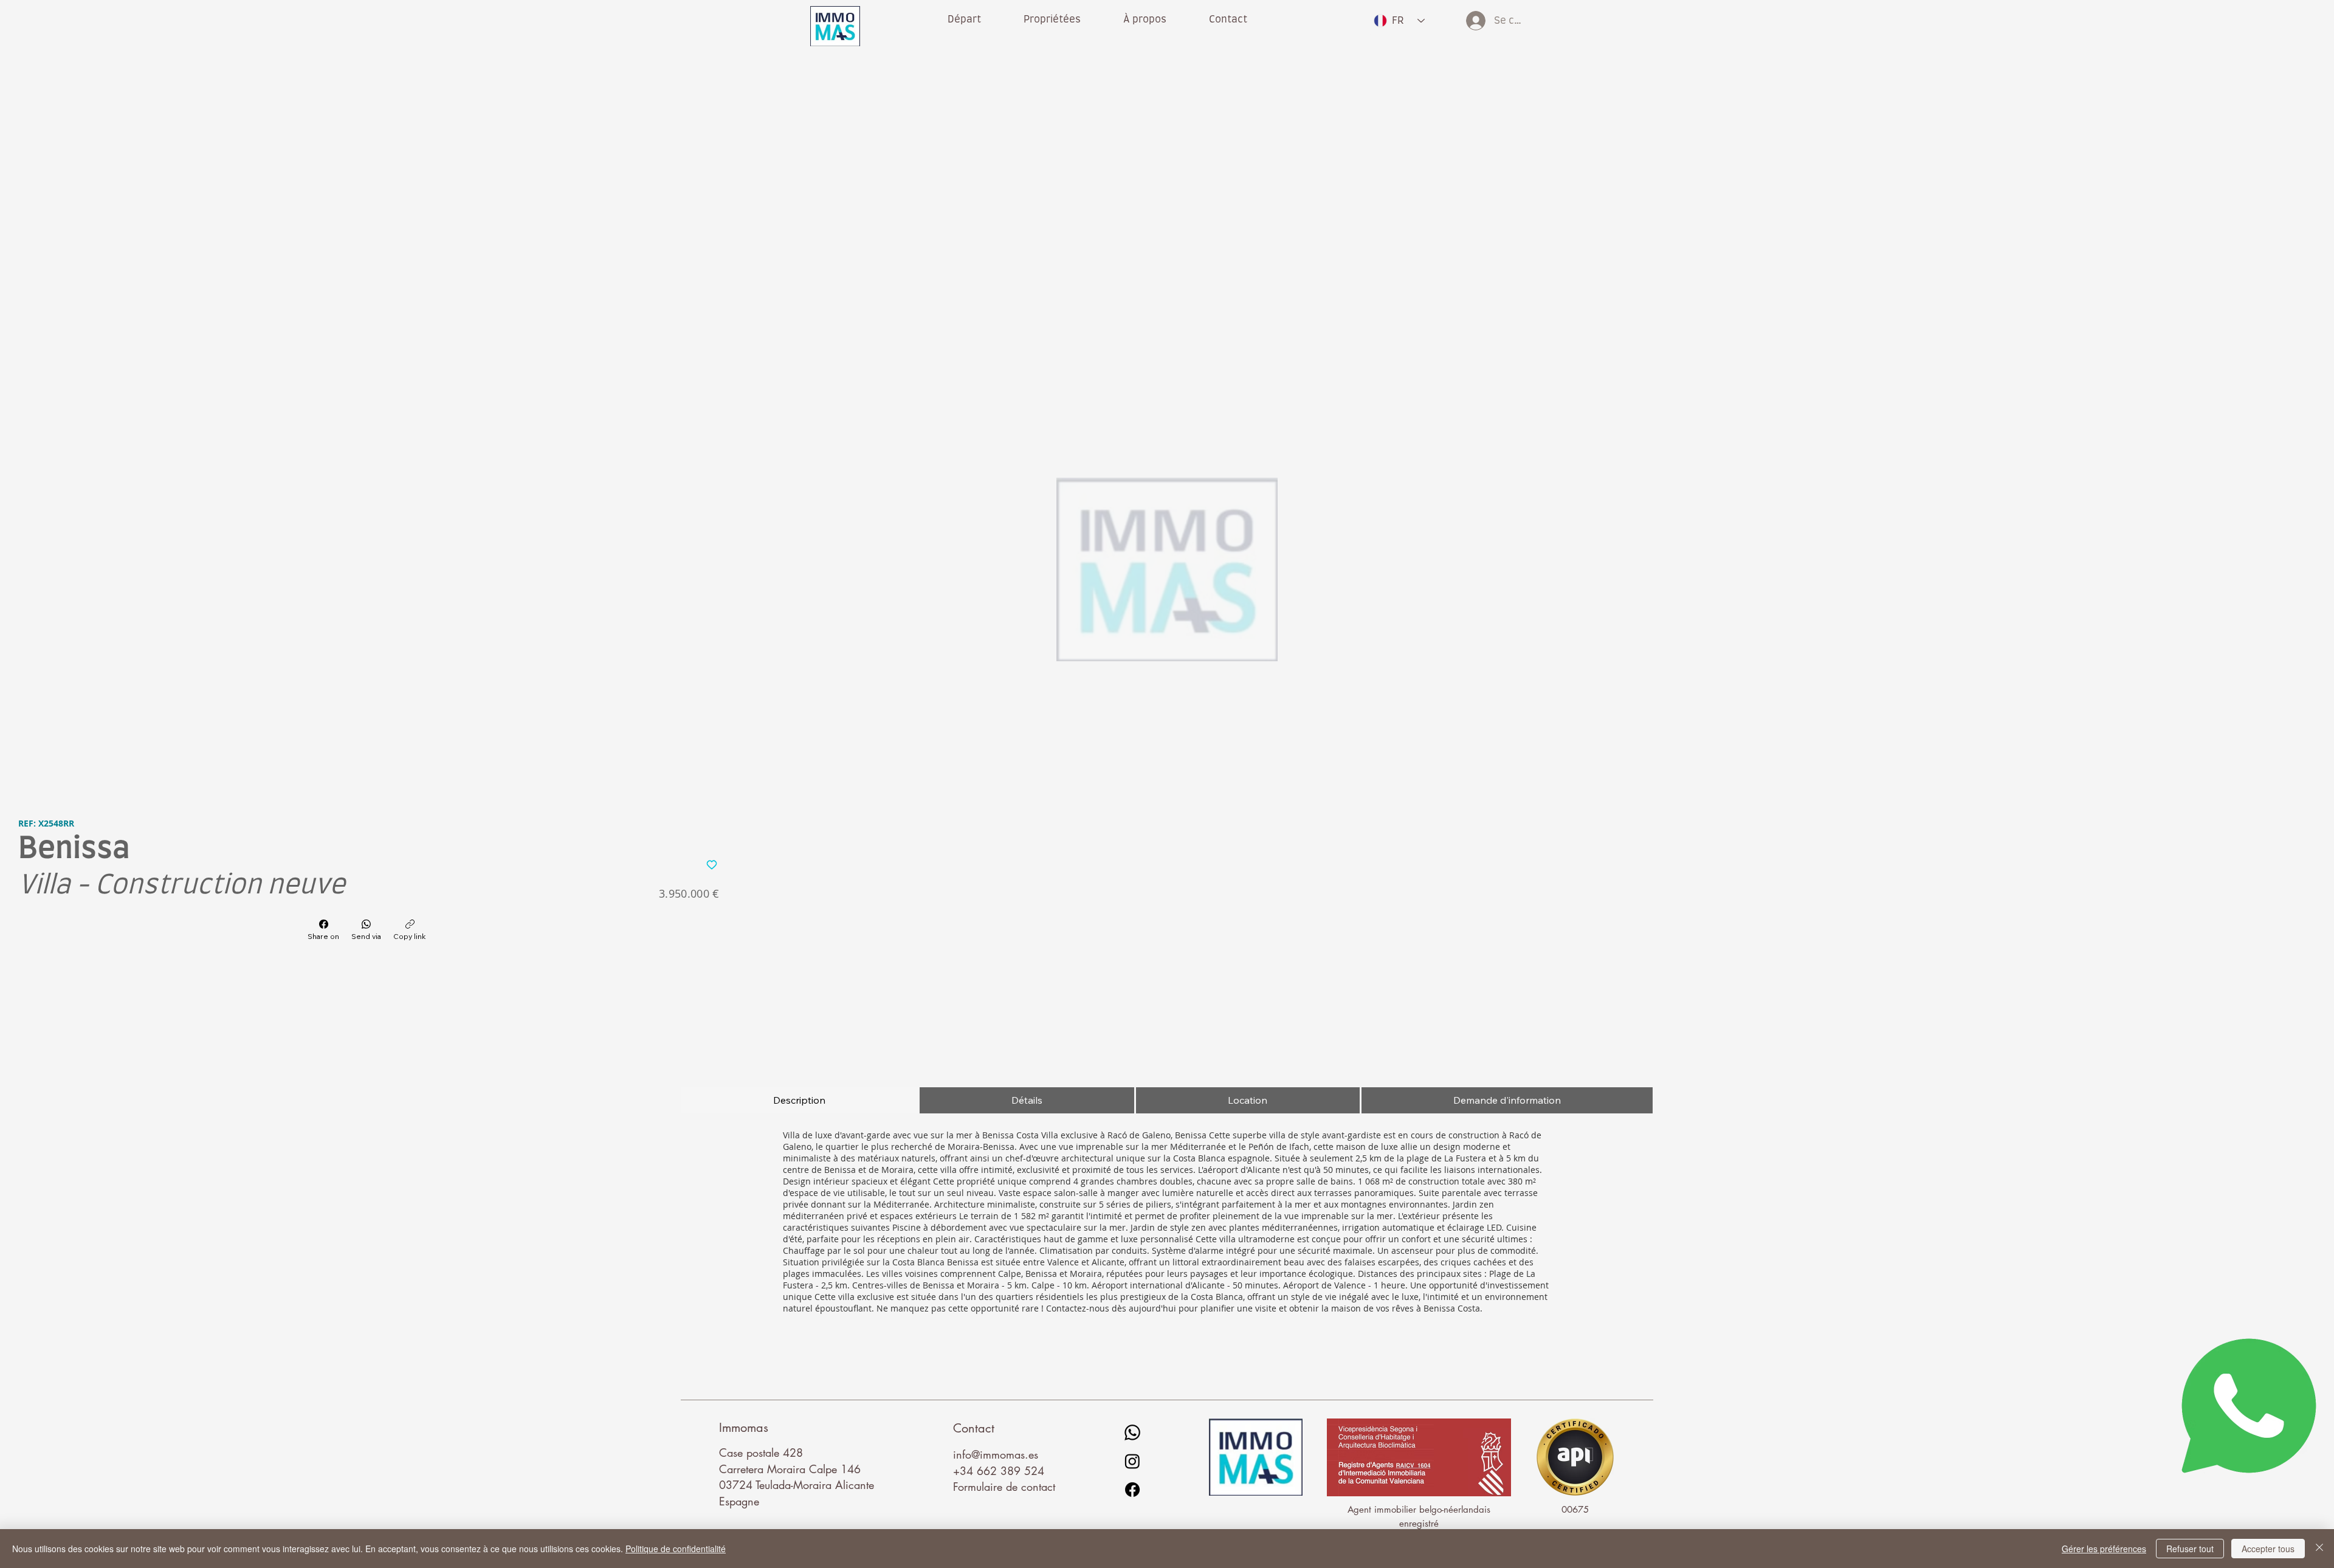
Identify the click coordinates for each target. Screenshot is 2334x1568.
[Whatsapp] (1132, 1432)
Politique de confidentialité (676, 1549)
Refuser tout (2190, 1549)
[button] (1145, 19)
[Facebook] (1132, 1490)
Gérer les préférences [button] (2104, 1549)
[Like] (712, 864)
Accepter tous (2268, 1549)
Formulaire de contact (1004, 1487)
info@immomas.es (996, 1454)
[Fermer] (2319, 1549)
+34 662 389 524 (999, 1471)
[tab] (800, 1100)
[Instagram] (1132, 1461)
